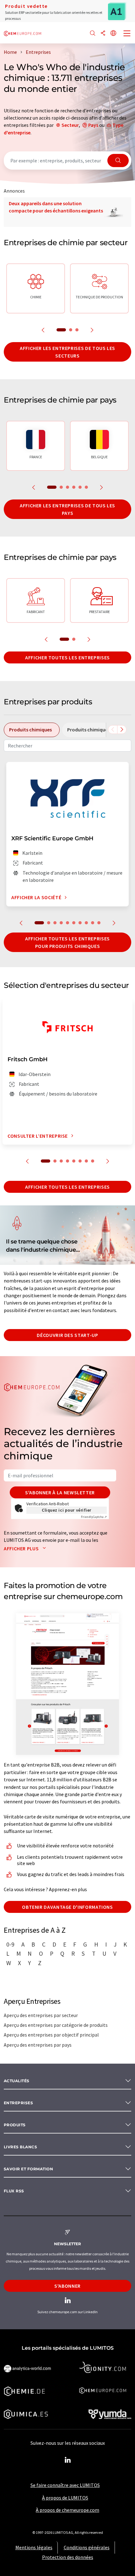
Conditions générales (87, 2547)
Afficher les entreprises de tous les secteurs (67, 352)
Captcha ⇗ (94, 1517)
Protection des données (68, 2557)
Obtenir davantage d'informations (67, 1907)
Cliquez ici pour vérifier (67, 1510)
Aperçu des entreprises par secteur (41, 2015)
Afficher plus (22, 1548)
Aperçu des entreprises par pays (38, 2045)
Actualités (17, 2081)
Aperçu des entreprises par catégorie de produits (56, 2025)
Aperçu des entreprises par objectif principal (51, 2035)
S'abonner (67, 2286)
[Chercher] (93, 34)
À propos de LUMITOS (65, 2498)
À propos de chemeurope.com (67, 2510)
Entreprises (18, 2103)
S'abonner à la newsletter (60, 1492)
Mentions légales (34, 2547)
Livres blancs (20, 2147)
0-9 (10, 1944)
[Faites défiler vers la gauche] (113, 730)
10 (99, 923)
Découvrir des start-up (67, 1335)
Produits (15, 2125)
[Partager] (103, 34)
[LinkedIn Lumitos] (67, 2460)
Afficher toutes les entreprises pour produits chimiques (67, 942)
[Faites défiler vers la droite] (122, 730)
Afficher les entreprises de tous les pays (67, 509)
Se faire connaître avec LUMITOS (65, 2485)
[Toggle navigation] (127, 34)
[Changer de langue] (113, 34)
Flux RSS (14, 2191)
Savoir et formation (28, 2169)
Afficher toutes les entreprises (67, 657)
